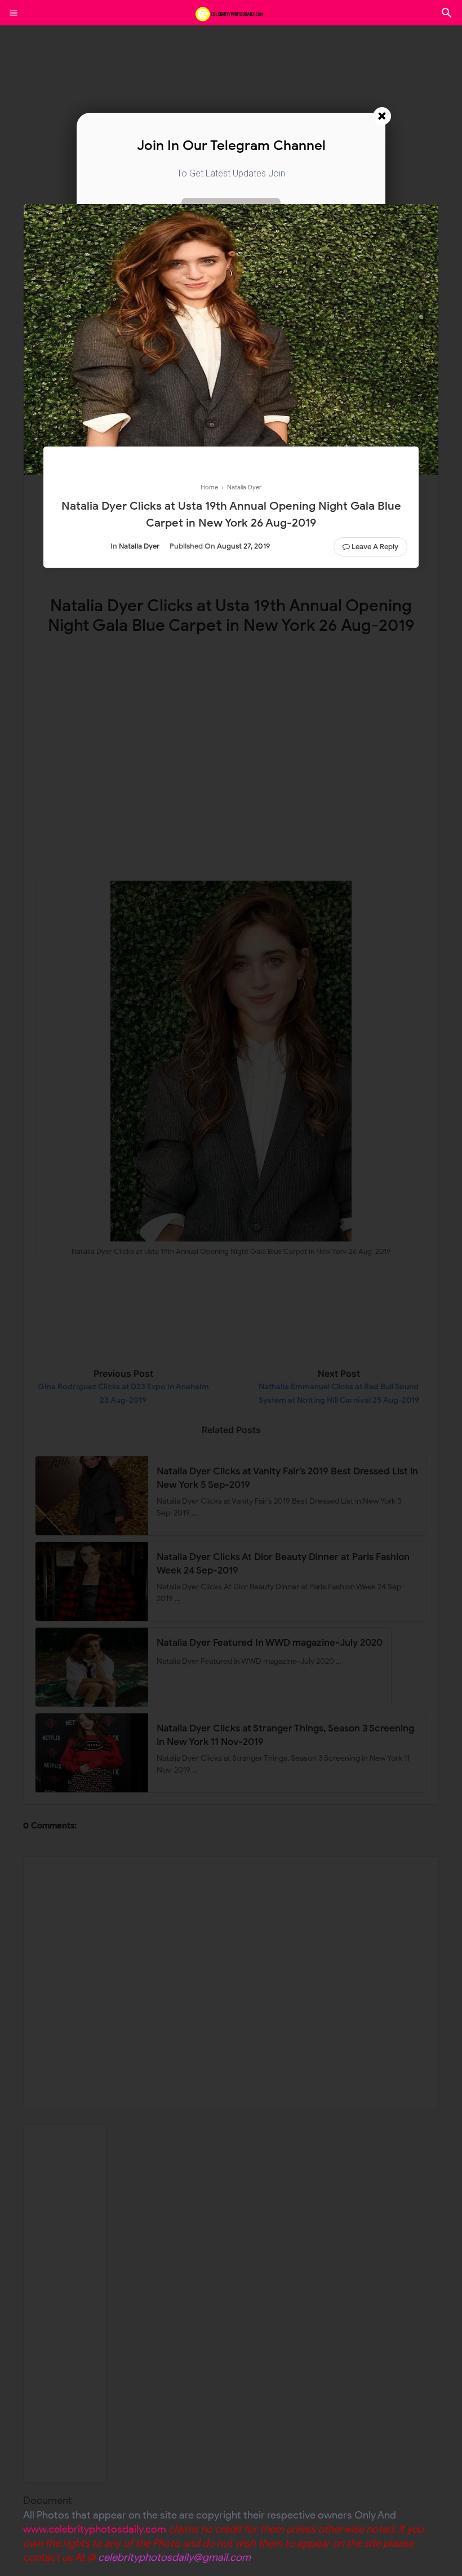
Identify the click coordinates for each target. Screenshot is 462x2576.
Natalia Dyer (139, 546)
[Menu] (14, 13)
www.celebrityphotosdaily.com (95, 2529)
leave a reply (375, 547)
